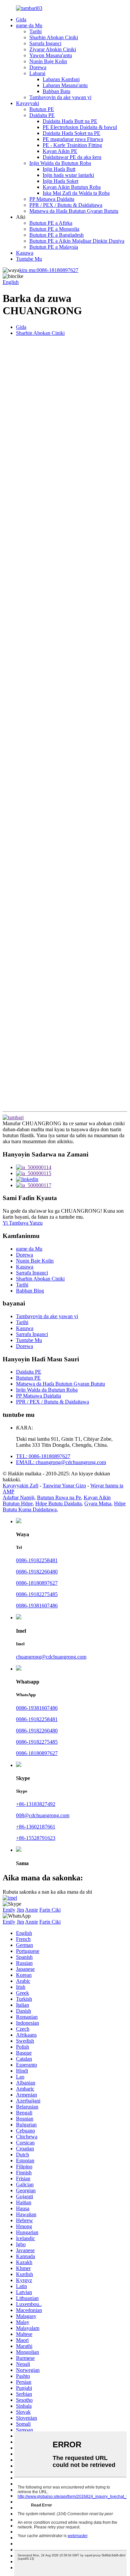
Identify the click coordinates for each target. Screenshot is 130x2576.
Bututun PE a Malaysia (54, 247)
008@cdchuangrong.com (43, 1815)
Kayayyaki (27, 103)
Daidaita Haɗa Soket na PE (71, 133)
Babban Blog (30, 1291)
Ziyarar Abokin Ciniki (53, 49)
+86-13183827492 (36, 1804)
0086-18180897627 (49, 270)
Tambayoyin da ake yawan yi (60, 97)
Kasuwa (25, 253)
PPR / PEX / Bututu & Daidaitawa (66, 205)
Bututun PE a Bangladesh (56, 235)
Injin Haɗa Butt (59, 169)
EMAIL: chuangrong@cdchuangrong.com (61, 1462)
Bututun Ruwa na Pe (59, 1497)
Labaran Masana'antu (65, 85)
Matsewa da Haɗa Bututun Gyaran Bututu (74, 211)
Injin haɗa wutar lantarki (68, 175)
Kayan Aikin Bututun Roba (72, 187)
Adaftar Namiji (18, 1497)
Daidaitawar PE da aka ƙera (72, 157)
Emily (9, 1910)
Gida (21, 19)
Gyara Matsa (98, 1503)
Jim (20, 1910)
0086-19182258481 (37, 1560)
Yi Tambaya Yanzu (23, 1223)
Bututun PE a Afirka (51, 223)
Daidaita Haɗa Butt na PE (70, 121)
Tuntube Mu (29, 259)
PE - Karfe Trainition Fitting (72, 145)
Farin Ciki (50, 1910)
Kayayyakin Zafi (20, 1486)
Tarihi (35, 31)
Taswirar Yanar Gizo (64, 1486)
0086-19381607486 (37, 1606)
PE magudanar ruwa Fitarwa (73, 139)
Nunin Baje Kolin (48, 61)
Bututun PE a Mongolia (54, 229)
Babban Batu (56, 91)
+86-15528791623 (36, 1838)
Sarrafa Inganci (45, 43)
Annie (31, 1910)
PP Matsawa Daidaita (52, 199)
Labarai (37, 73)
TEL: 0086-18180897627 (43, 1456)
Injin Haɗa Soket (60, 181)
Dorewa (38, 67)
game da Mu (29, 25)
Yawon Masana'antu (51, 55)
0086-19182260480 (37, 1572)
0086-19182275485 (37, 1594)
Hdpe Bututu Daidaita (58, 1503)
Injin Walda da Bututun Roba (60, 163)
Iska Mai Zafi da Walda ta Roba (76, 193)
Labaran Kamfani (61, 79)
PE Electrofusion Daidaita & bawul (80, 127)
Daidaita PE (42, 115)
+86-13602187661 (36, 1827)
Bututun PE (42, 109)
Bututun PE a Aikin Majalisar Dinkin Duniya (77, 241)
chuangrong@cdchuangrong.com (51, 1657)
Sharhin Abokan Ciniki (54, 37)
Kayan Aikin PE (60, 151)
